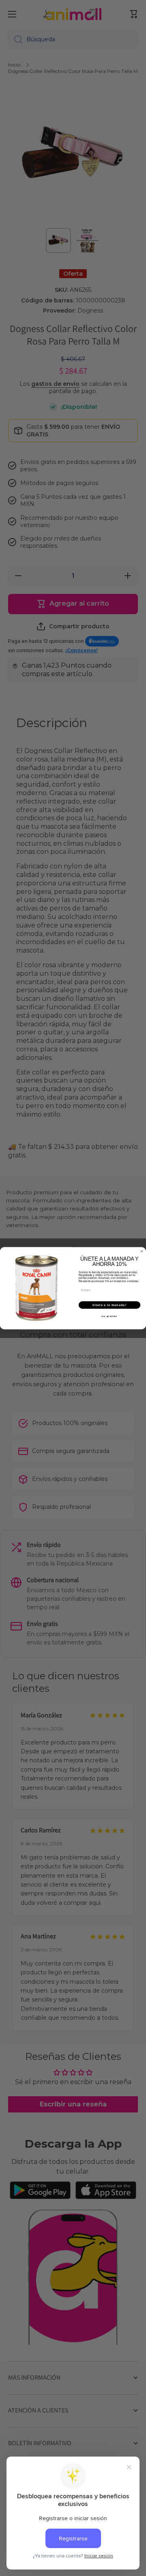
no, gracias (109, 1316)
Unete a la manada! (109, 1305)
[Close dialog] (142, 1251)
